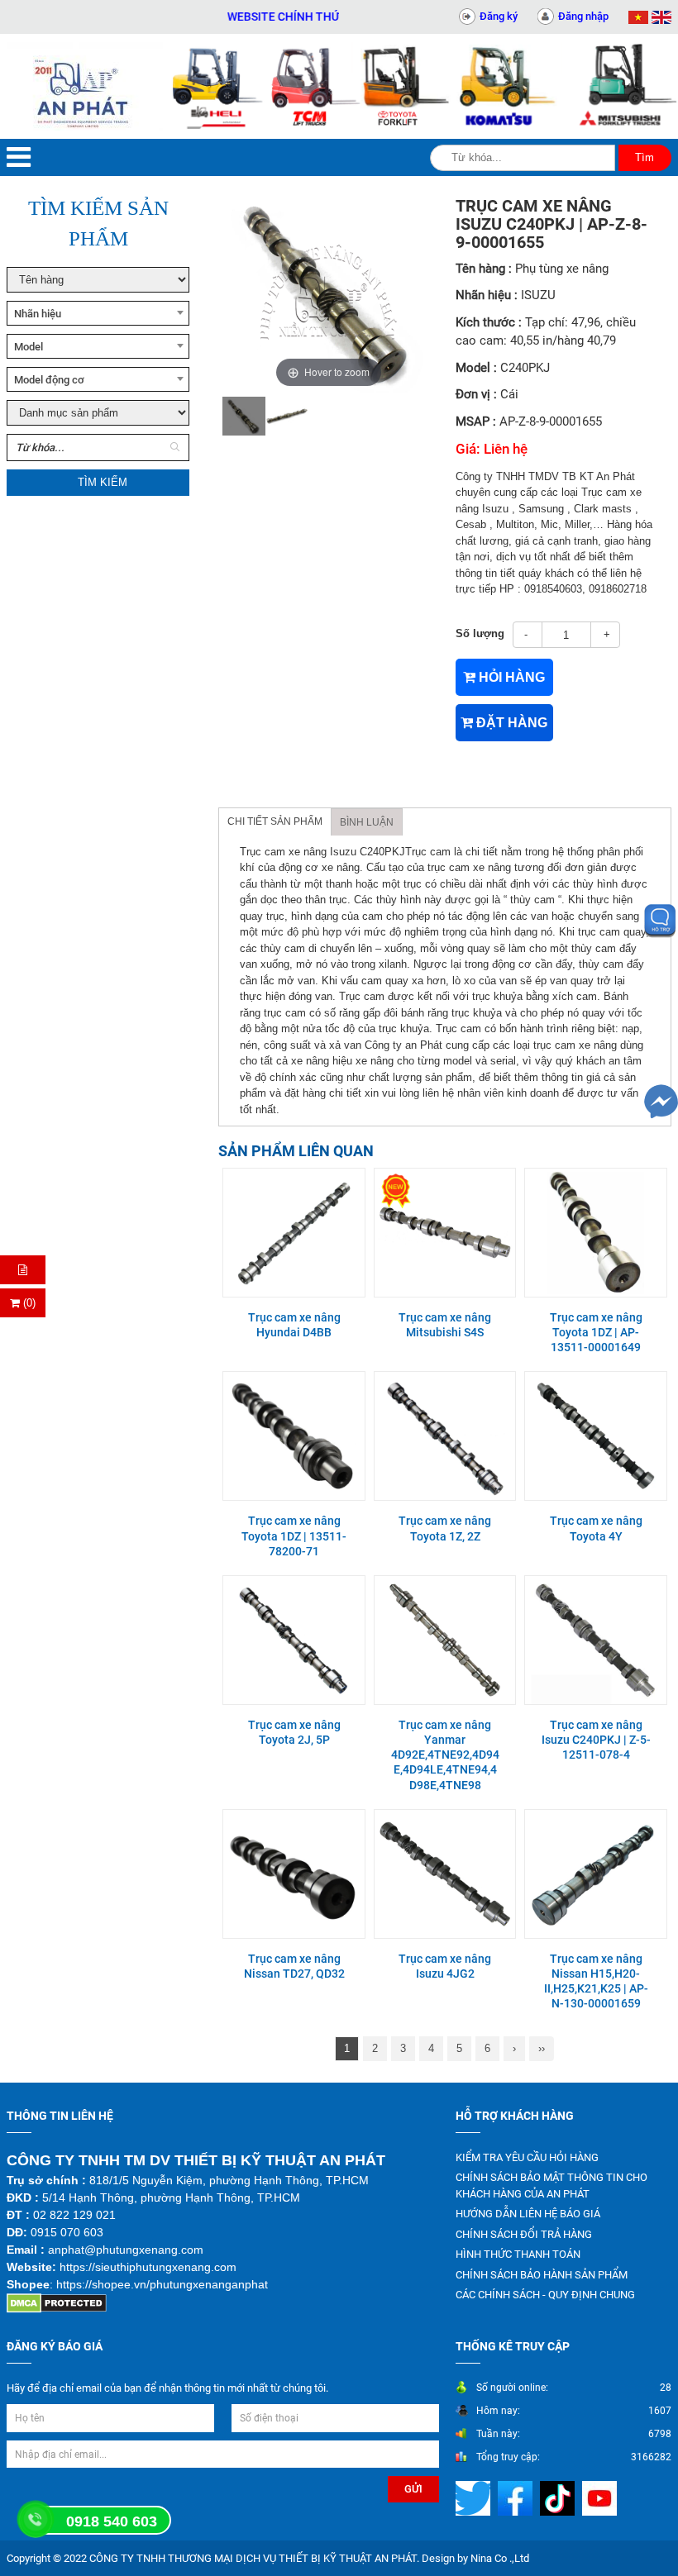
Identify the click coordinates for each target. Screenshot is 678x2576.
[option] (244, 416)
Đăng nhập (583, 16)
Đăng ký (499, 16)
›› (542, 2048)
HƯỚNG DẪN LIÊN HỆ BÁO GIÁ (528, 2214)
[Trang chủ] (85, 86)
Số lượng (480, 633)
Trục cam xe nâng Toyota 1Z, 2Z (445, 1528)
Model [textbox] (29, 347)
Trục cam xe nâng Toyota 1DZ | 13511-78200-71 (294, 1536)
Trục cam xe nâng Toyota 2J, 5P (294, 1732)
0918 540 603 (112, 2521)
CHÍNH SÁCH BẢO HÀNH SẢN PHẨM (542, 2275)
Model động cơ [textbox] (49, 380)
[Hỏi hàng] (23, 1270)
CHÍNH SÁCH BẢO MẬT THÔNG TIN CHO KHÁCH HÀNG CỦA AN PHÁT (551, 2186)
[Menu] (19, 157)
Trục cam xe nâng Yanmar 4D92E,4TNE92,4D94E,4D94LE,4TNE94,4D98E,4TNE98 (445, 1755)
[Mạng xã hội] (475, 2497)
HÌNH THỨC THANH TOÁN (518, 2254)
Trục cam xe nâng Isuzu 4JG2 (445, 1966)
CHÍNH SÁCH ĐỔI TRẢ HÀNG (524, 2234)
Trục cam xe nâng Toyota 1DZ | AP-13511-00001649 (596, 1332)
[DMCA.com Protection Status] (57, 2302)
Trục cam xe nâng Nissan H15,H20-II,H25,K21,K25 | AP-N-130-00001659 (596, 1981)
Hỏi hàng (510, 677)
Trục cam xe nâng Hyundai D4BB (294, 1325)
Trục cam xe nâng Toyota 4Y (596, 1528)
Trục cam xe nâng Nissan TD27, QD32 (294, 1966)
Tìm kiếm (103, 482)
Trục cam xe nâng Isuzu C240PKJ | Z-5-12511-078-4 (596, 1740)
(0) (28, 1303)
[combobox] (98, 313)
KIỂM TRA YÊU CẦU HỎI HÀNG (527, 2157)
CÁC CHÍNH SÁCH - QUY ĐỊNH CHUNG (545, 2295)
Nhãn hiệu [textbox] (38, 314)
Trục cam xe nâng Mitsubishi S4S (445, 1325)
